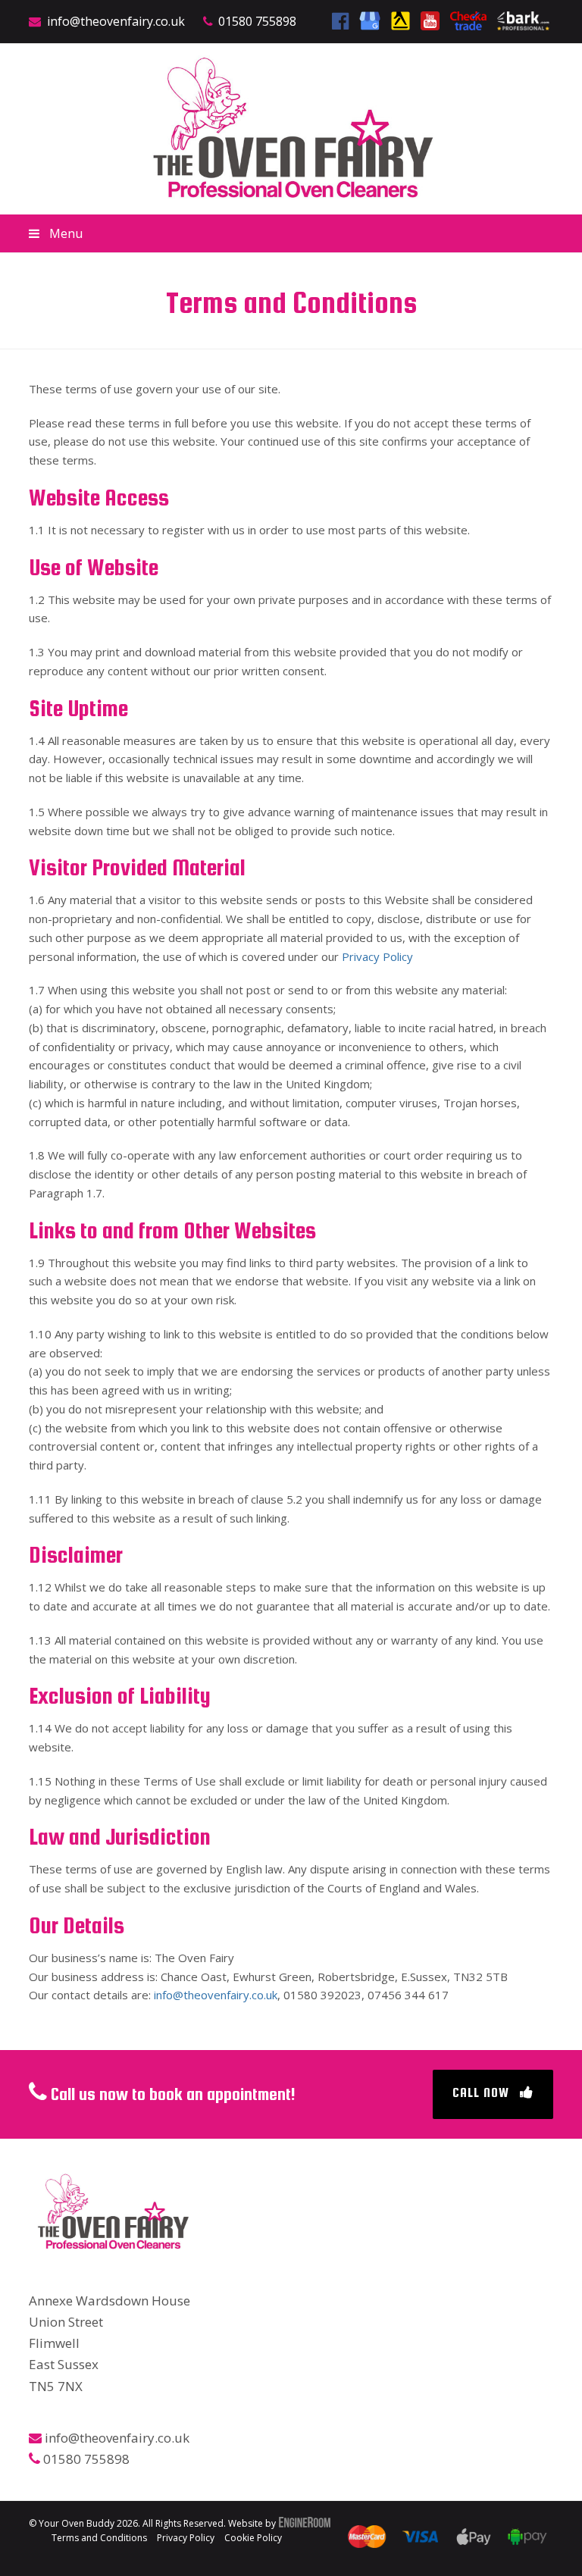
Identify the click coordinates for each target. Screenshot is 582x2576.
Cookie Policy (253, 2538)
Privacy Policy (377, 956)
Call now (481, 2092)
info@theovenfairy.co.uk (116, 21)
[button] (291, 233)
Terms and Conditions (99, 2538)
